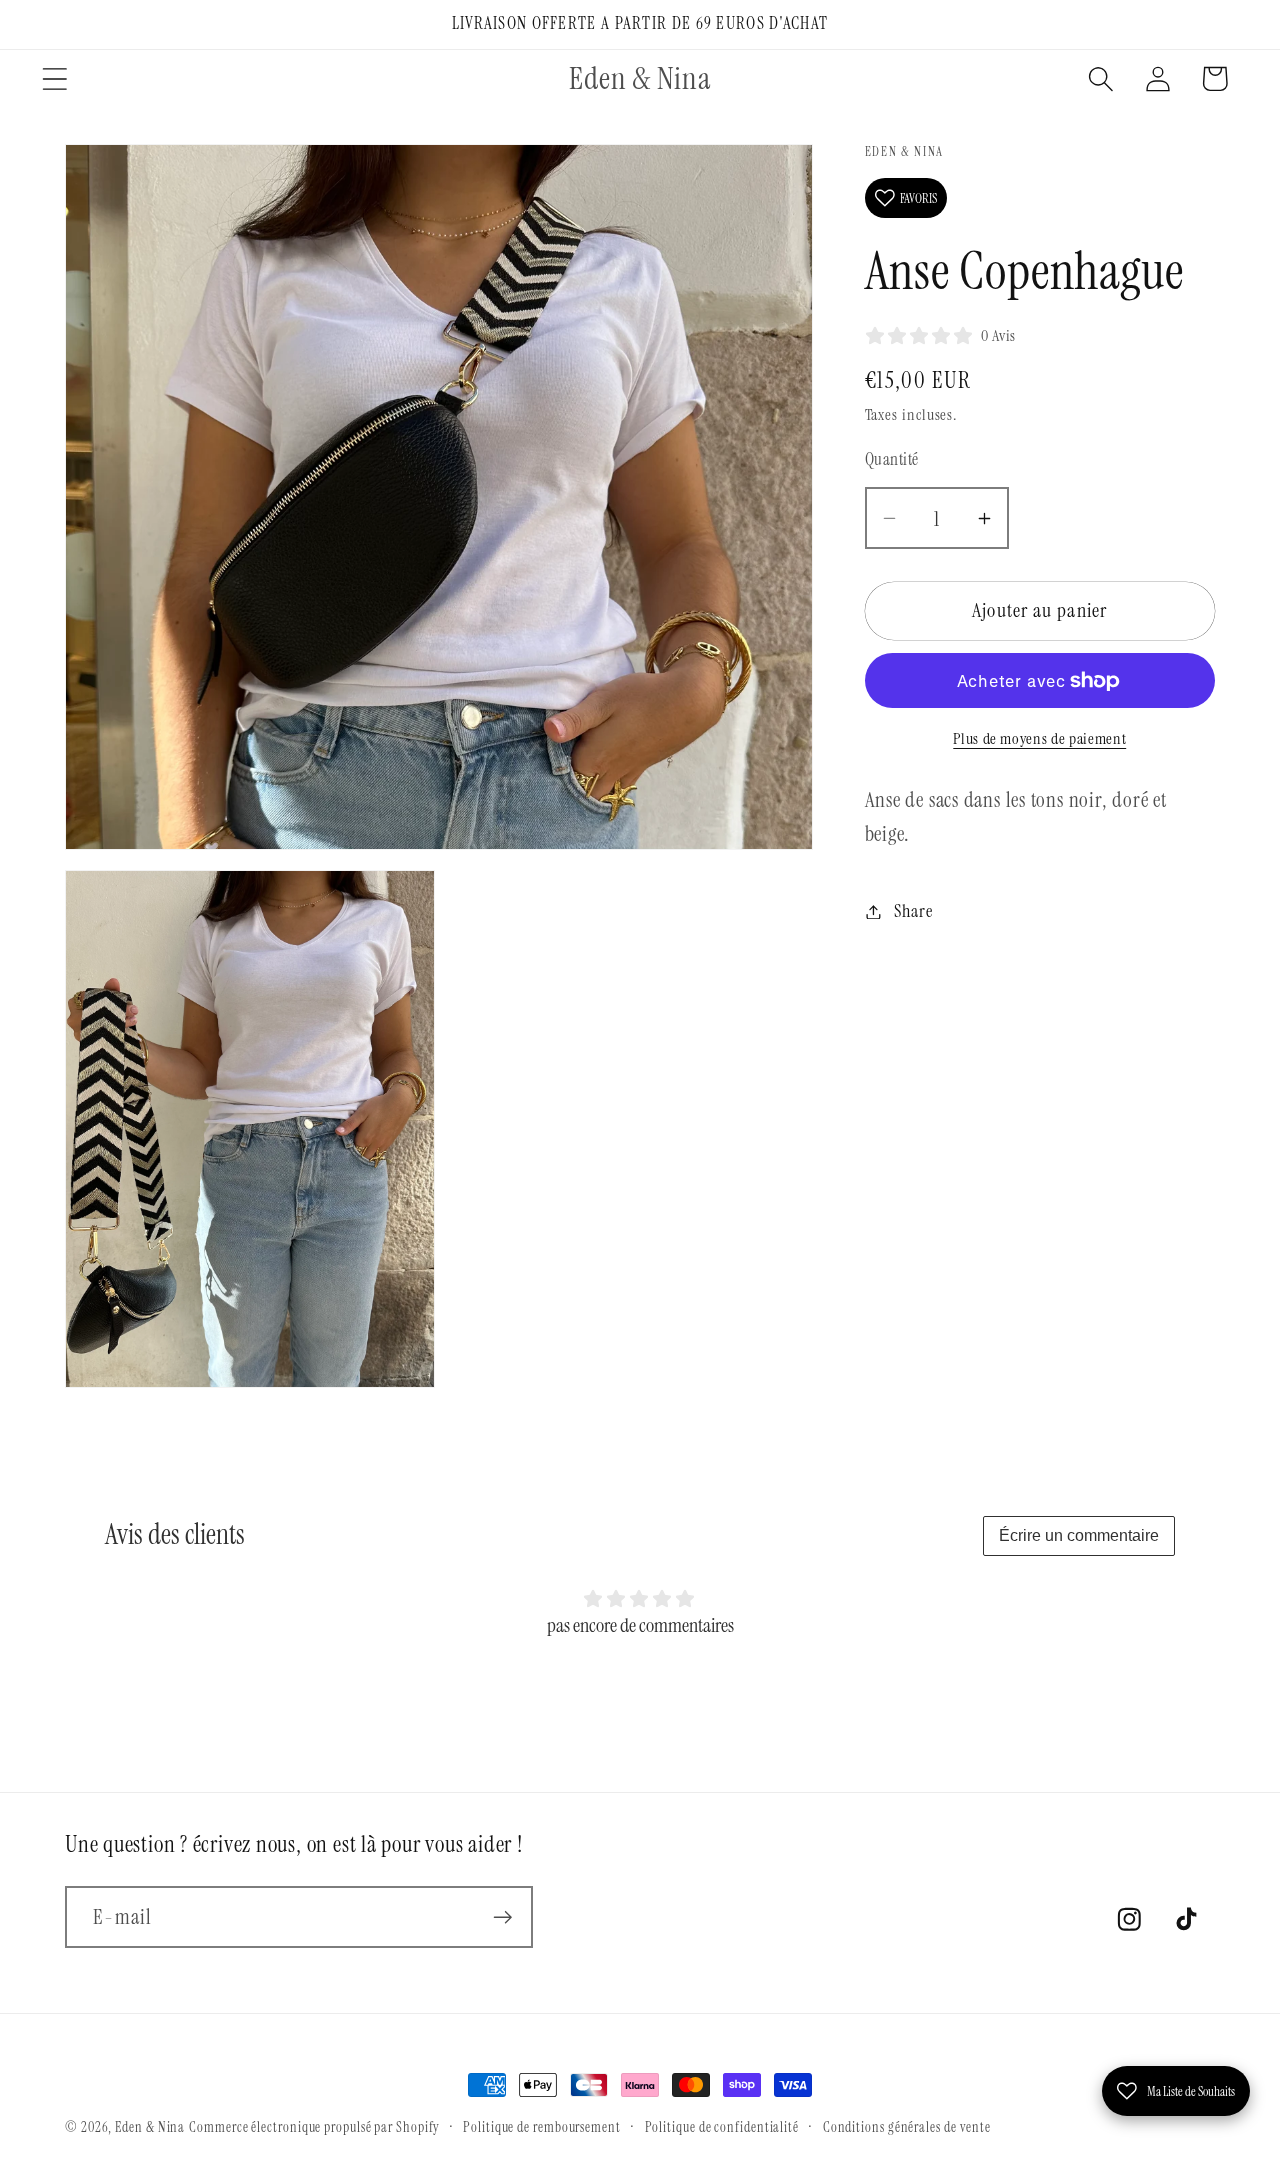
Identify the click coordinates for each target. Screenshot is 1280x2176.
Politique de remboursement (542, 2127)
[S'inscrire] (502, 1917)
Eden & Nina (150, 2127)
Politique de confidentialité (722, 2127)
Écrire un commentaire (1079, 1535)
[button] (54, 78)
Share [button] (913, 911)
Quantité (892, 459)
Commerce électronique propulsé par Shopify (314, 2127)
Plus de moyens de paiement (1039, 739)
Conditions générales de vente (907, 2127)
